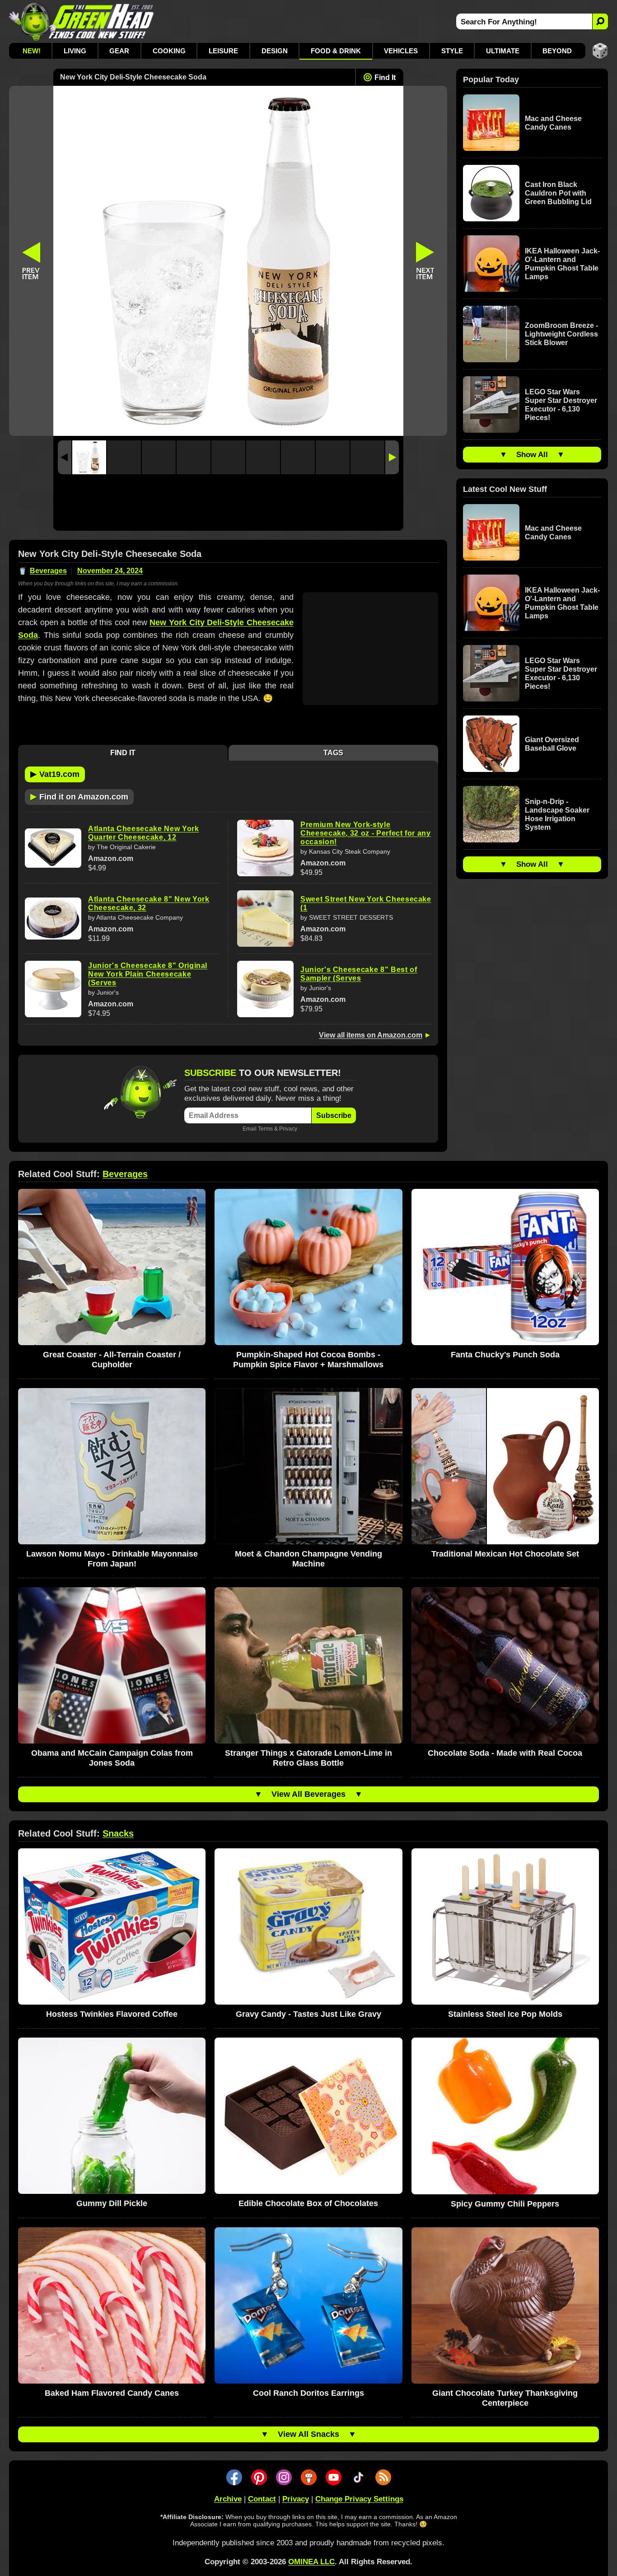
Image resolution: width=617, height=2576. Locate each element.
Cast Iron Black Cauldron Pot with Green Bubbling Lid (558, 193)
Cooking (169, 51)
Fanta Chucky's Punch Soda (505, 1355)
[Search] (600, 21)
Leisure (223, 51)
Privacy (288, 1129)
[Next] (392, 457)
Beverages (48, 571)
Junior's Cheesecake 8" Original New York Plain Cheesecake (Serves (148, 974)
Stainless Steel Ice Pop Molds (505, 2014)
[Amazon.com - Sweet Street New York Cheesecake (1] (265, 919)
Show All (532, 455)
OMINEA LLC (311, 2562)
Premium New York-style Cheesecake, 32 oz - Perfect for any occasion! (366, 833)
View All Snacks (308, 2434)
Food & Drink (336, 51)
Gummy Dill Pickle (112, 2203)
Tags (333, 753)
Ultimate (503, 51)
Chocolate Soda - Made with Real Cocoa (505, 1753)
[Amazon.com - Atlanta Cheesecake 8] (53, 919)
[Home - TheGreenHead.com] (82, 21)
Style (452, 51)
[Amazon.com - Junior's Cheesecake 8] (53, 989)
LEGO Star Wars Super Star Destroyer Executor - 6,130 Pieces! (561, 405)
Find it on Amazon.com (79, 796)
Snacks (118, 1833)
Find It (385, 77)
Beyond (557, 51)
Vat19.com (55, 774)
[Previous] (65, 457)
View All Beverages (308, 1794)
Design (275, 51)
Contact (262, 2499)
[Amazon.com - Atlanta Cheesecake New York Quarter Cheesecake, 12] (53, 848)
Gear (119, 51)
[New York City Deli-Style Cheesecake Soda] (89, 457)
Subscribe (334, 1115)
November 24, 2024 (110, 571)
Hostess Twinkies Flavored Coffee (112, 2014)
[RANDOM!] (600, 51)
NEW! (32, 51)
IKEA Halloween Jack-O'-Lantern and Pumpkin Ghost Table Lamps (562, 264)
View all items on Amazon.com (371, 1035)
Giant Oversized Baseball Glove (552, 744)
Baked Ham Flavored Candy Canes (112, 2393)
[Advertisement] (228, 505)
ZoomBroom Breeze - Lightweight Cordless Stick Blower (561, 334)
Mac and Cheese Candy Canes (553, 123)
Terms (265, 1129)
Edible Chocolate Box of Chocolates (308, 2203)
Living (75, 51)
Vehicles (401, 51)
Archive (228, 2499)
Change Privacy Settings (359, 2499)
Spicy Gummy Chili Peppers (505, 2204)
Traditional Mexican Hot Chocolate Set (505, 1554)
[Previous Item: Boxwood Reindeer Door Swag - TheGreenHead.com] (31, 261)
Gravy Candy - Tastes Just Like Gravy (308, 2014)
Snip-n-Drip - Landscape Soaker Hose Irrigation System (557, 814)
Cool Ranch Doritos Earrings (308, 2393)
